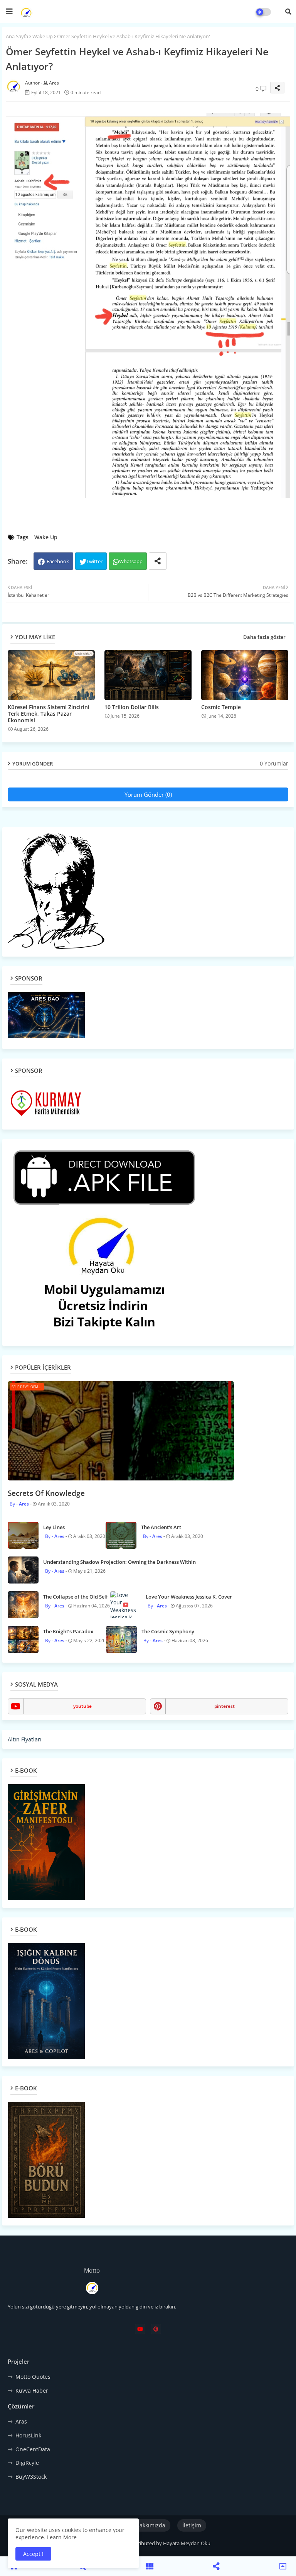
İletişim (192, 2525)
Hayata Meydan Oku (187, 2543)
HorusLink (28, 2435)
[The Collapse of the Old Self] (23, 1605)
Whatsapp (131, 561)
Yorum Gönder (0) (148, 794)
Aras (21, 2421)
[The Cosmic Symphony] (121, 1639)
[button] (288, 12)
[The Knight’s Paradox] (23, 1639)
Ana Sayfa (17, 36)
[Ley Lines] (23, 1535)
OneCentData (33, 2449)
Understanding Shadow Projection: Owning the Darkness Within (119, 1562)
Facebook (58, 561)
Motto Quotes (33, 2377)
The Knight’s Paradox (68, 1631)
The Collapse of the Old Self (76, 1597)
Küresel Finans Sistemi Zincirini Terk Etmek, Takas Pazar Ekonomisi (49, 714)
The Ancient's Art (161, 1527)
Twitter (94, 561)
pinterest (225, 1706)
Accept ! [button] (33, 2554)
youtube (82, 1706)
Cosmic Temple (221, 707)
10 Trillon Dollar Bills (132, 707)
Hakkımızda (151, 2525)
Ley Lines (54, 1527)
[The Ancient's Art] (121, 1535)
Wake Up (43, 36)
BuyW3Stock (31, 2477)
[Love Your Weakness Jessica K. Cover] (126, 1605)
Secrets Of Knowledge (46, 1493)
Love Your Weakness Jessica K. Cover (189, 1597)
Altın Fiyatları (25, 1739)
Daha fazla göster (264, 637)
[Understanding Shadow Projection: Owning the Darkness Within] (23, 1570)
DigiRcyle (27, 2463)
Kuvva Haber (32, 2391)
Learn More (62, 2537)
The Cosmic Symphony (168, 1631)
